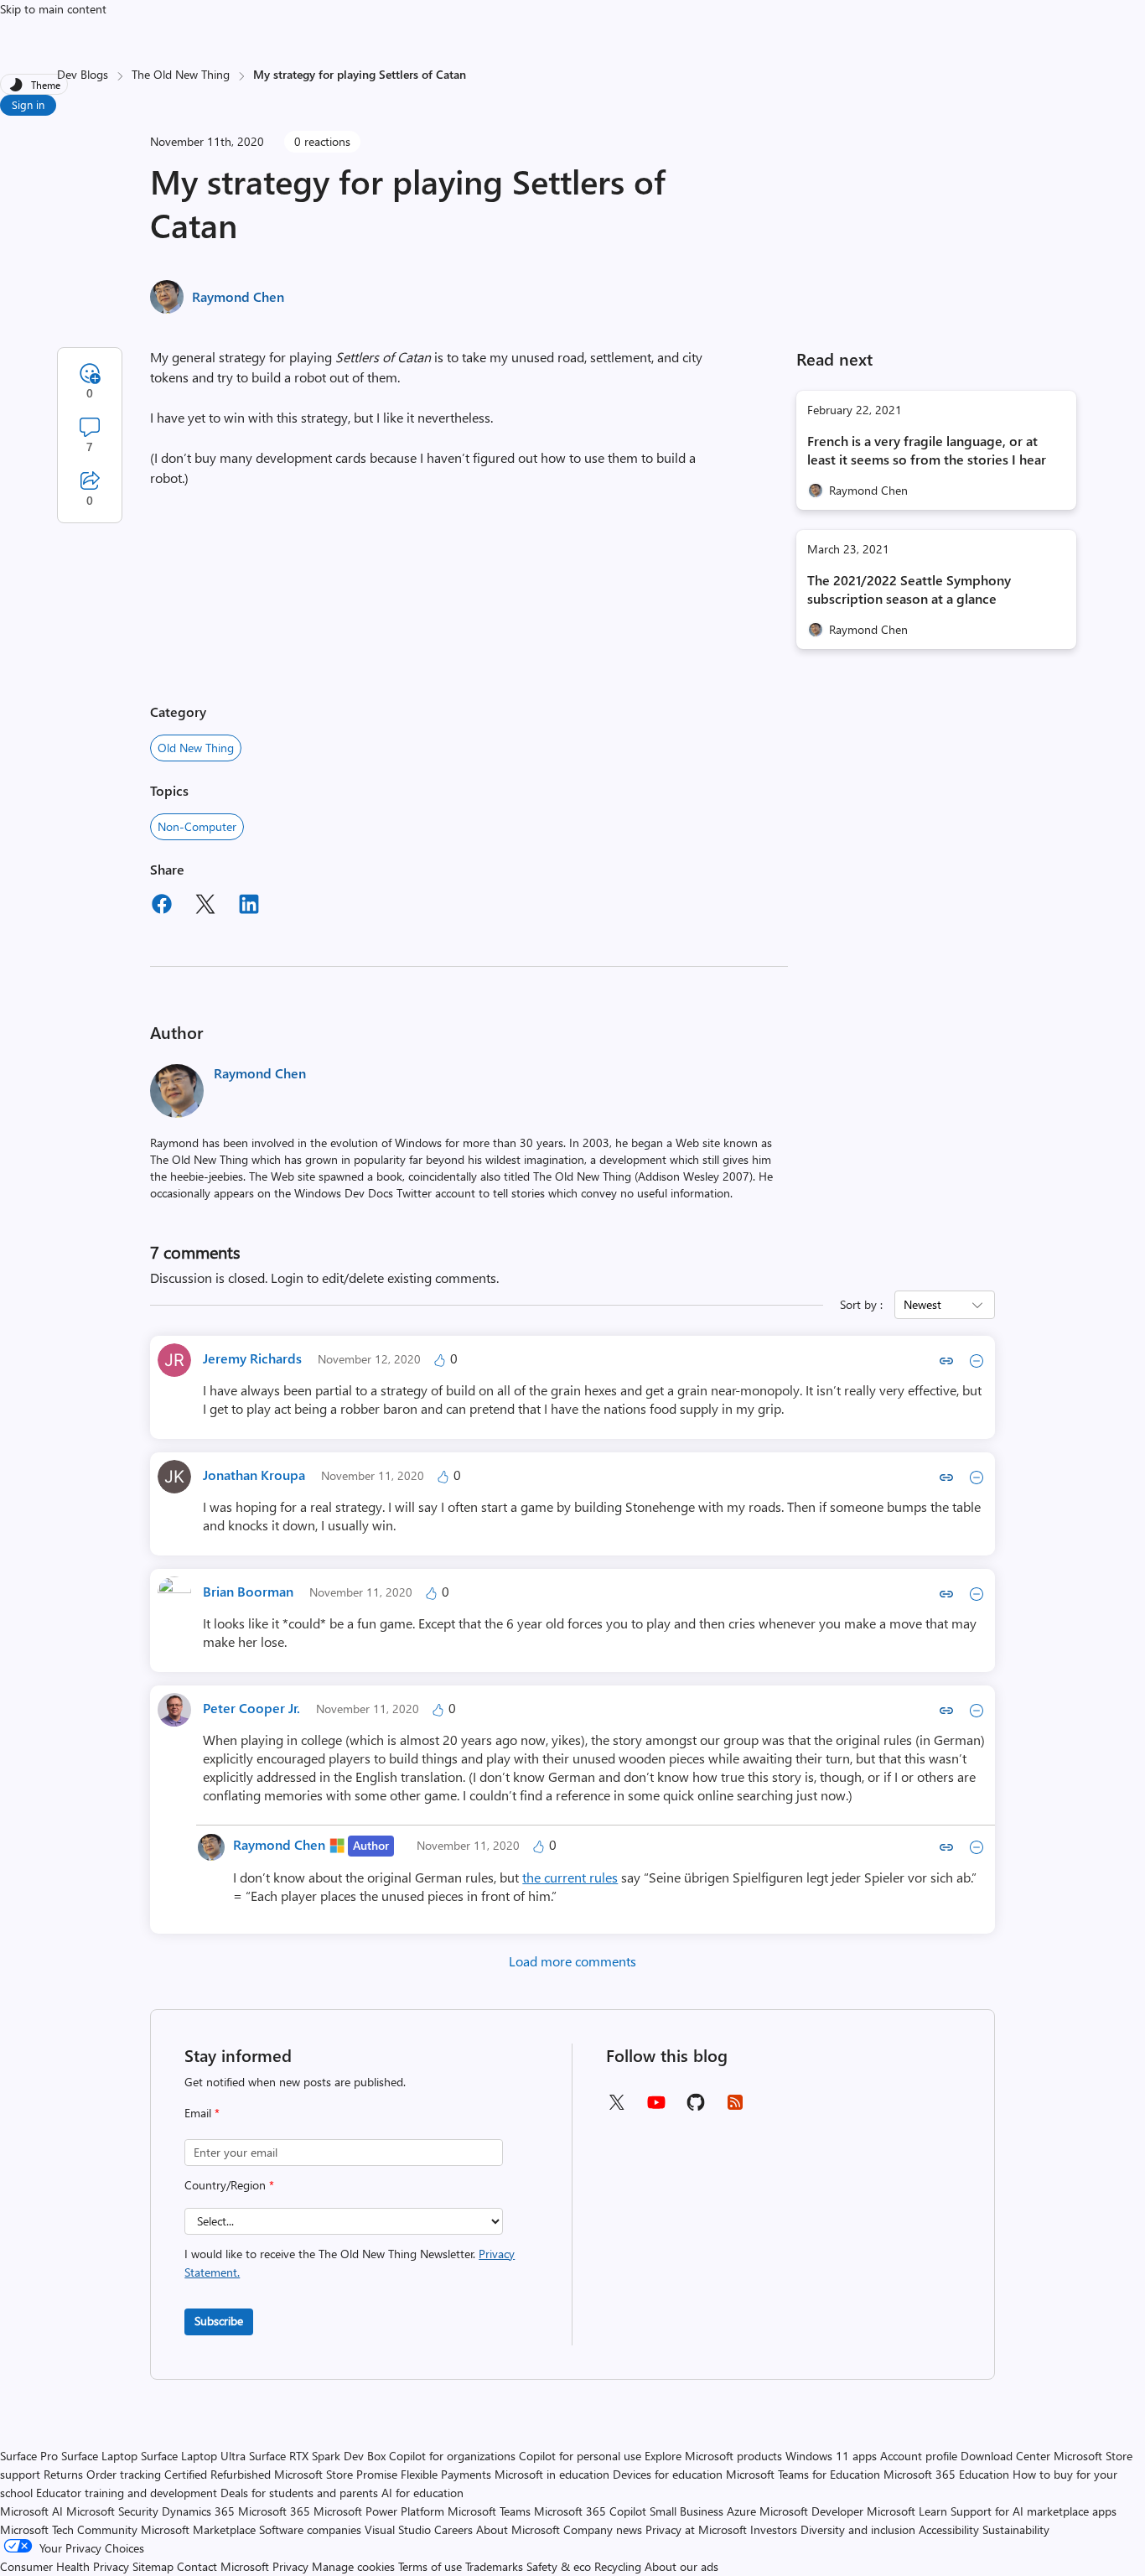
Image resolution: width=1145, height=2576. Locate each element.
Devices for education (668, 2474)
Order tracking (124, 2474)
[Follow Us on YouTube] (656, 2109)
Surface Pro (29, 2456)
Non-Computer (197, 826)
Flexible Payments (446, 2474)
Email (202, 2113)
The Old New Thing (181, 74)
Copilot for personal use (580, 2456)
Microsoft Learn (907, 2511)
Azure (741, 2511)
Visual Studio (398, 2529)
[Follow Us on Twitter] (616, 2108)
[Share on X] (205, 906)
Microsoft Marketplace (198, 2529)
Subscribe (219, 2321)
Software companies (310, 2529)
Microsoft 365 (274, 2511)
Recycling (618, 2566)
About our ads (681, 2566)
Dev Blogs (83, 74)
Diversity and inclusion (858, 2529)
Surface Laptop (99, 2456)
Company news (603, 2529)
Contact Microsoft (223, 2566)
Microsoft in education (552, 2474)
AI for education (422, 2493)
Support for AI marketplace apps (1034, 2511)
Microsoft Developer (811, 2511)
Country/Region (229, 2185)
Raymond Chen (238, 296)
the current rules (570, 1877)
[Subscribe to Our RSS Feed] (735, 2108)
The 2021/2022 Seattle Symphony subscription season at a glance (909, 589)
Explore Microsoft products (713, 2456)
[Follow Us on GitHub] (696, 2108)
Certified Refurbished (218, 2474)
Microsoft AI (31, 2511)
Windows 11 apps (831, 2456)
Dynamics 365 (198, 2511)
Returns (63, 2474)
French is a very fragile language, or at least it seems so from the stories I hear (927, 450)
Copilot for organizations (452, 2456)
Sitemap (153, 2566)
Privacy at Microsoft (696, 2529)
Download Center (1005, 2456)
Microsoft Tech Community (69, 2529)
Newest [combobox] (922, 1304)
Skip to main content (53, 9)
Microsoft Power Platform (379, 2511)
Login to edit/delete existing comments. (385, 1278)
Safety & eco (559, 2566)
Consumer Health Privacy (65, 2566)
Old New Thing (196, 748)
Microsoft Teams (489, 2511)
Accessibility (949, 2529)
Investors (774, 2529)
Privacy (292, 2566)
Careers (453, 2529)
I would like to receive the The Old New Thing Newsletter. (350, 2263)
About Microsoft (518, 2529)
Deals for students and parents (299, 2493)
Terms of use (430, 2566)
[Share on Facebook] (162, 906)
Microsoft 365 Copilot (590, 2511)
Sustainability (1016, 2529)
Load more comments (572, 1961)
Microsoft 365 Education (946, 2474)
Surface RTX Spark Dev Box (317, 2456)
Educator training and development (127, 2493)
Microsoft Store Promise (336, 2474)
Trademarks (494, 2566)
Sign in (28, 104)
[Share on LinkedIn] (249, 906)
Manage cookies (353, 2566)
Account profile (919, 2456)
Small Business (686, 2511)
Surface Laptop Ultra (193, 2456)
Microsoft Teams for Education (803, 2474)
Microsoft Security (112, 2511)
